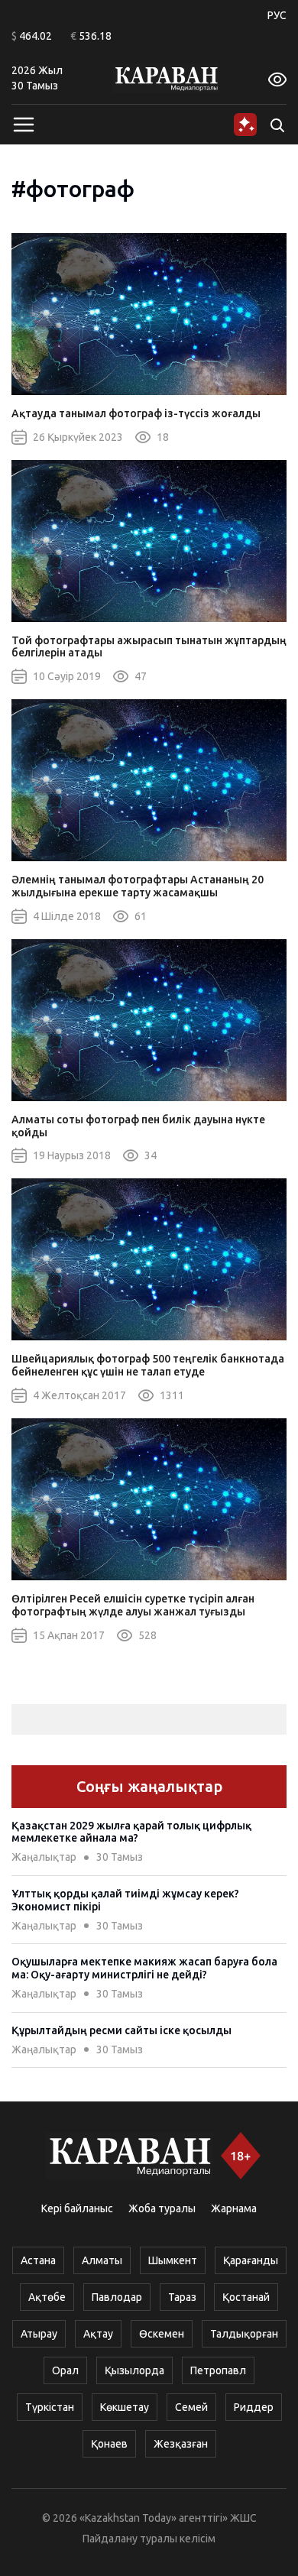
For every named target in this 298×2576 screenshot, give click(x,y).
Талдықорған (244, 2334)
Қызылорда (134, 2370)
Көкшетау (125, 2407)
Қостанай (246, 2297)
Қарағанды (251, 2260)
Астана (38, 2260)
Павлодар (117, 2297)
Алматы (102, 2260)
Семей (191, 2407)
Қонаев (109, 2444)
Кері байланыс (77, 2208)
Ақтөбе (47, 2297)
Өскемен (162, 2334)
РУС (277, 15)
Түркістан (50, 2407)
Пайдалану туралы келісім (149, 2539)
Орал (65, 2370)
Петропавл (218, 2370)
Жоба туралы (162, 2208)
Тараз (182, 2297)
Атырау (39, 2334)
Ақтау (98, 2334)
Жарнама (234, 2208)
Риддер (254, 2407)
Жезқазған (181, 2444)
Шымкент (173, 2260)
